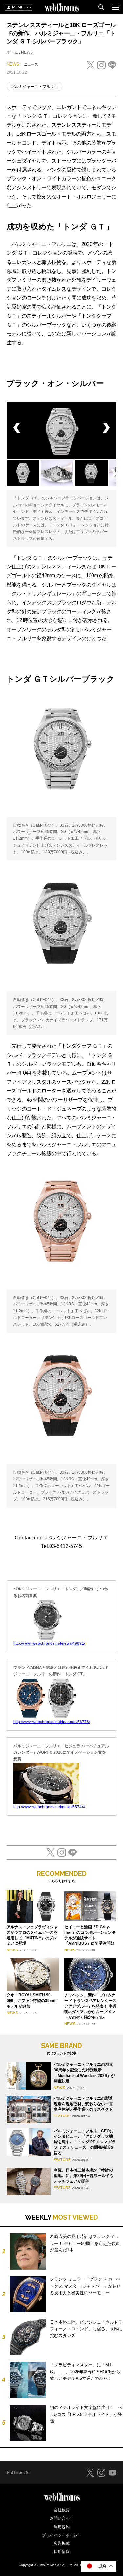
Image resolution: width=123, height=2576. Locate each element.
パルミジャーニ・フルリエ (34, 87)
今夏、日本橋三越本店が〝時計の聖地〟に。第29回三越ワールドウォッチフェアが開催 (84, 2176)
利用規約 (62, 2527)
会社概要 (62, 2510)
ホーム (12, 52)
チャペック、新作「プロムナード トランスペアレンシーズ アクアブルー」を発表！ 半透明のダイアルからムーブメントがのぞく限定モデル (90, 2006)
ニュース (31, 64)
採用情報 (62, 2552)
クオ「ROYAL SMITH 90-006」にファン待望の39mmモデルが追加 (32, 2001)
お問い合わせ (62, 2518)
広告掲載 (62, 2543)
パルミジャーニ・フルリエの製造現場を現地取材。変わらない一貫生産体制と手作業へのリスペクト (83, 2104)
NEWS (27, 52)
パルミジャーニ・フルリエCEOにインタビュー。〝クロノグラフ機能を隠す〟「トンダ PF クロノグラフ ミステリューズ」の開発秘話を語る (85, 2142)
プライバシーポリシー (62, 2535)
